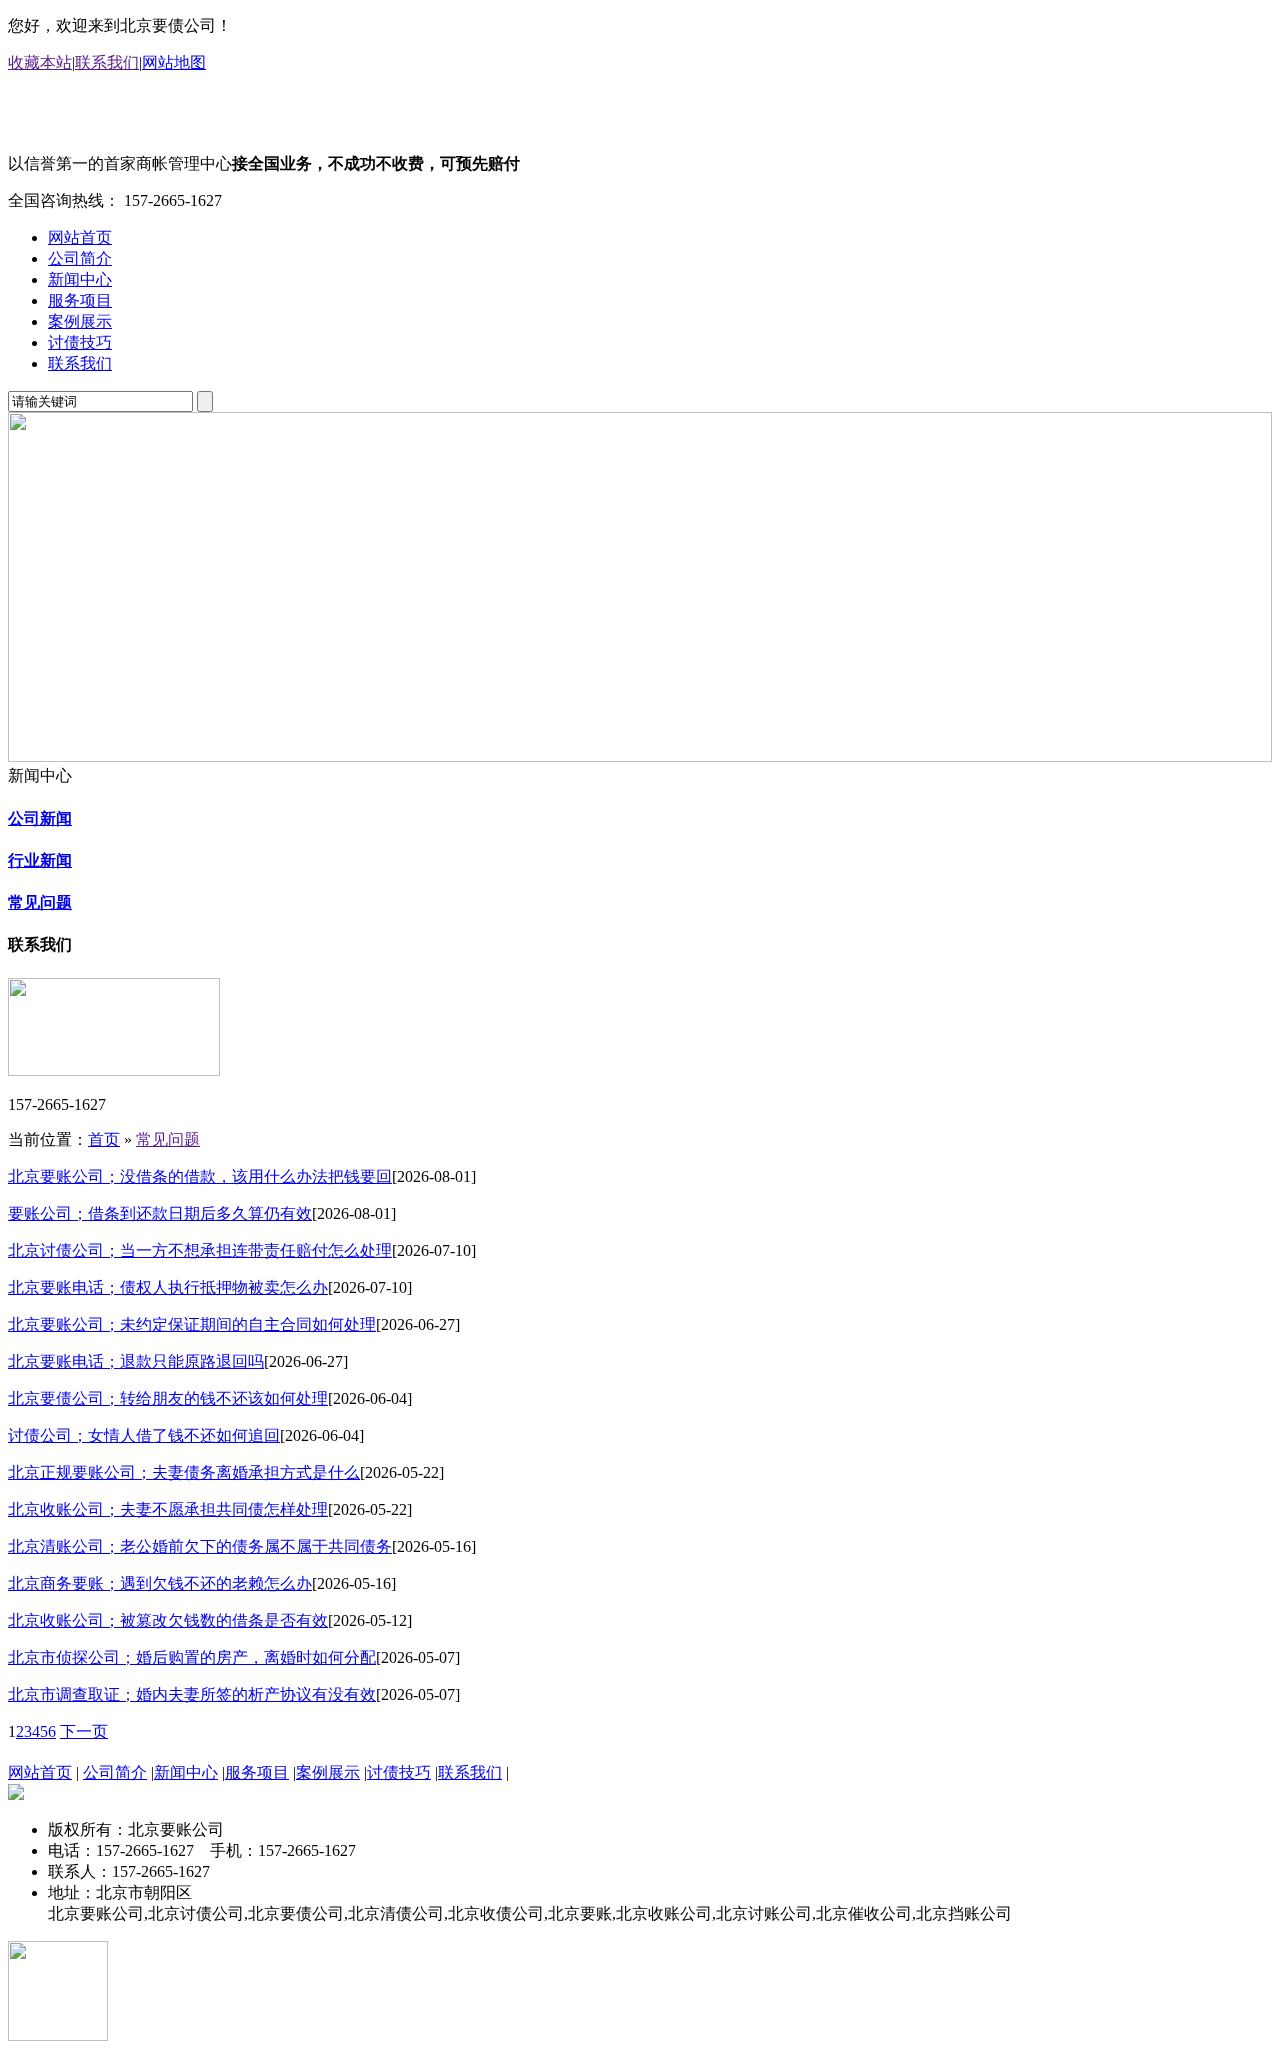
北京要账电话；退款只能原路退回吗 (136, 1361)
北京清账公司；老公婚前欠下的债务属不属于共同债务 (200, 1546)
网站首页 (80, 237)
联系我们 (107, 62)
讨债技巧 (80, 342)
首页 (104, 1139)
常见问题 (40, 902)
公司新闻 (40, 818)
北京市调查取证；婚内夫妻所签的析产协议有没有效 (192, 1694)
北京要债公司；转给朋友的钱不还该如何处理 (168, 1398)
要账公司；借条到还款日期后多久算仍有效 (160, 1213)
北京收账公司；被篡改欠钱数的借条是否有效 (168, 1620)
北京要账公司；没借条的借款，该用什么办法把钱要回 (200, 1176)
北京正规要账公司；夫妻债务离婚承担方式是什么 (184, 1472)
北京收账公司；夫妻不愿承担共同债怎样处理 (168, 1509)
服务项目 (80, 300)
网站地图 (174, 62)
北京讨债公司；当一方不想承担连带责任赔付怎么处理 (200, 1250)
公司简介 (80, 258)
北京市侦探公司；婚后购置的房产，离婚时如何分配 (192, 1657)
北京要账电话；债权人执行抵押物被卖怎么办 (168, 1287)
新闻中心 (80, 279)
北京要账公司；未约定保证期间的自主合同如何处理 (192, 1324)
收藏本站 (40, 62)
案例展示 (80, 321)
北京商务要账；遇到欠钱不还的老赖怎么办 (160, 1583)
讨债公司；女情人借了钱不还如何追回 (144, 1435)
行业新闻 (40, 860)
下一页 (84, 1731)
